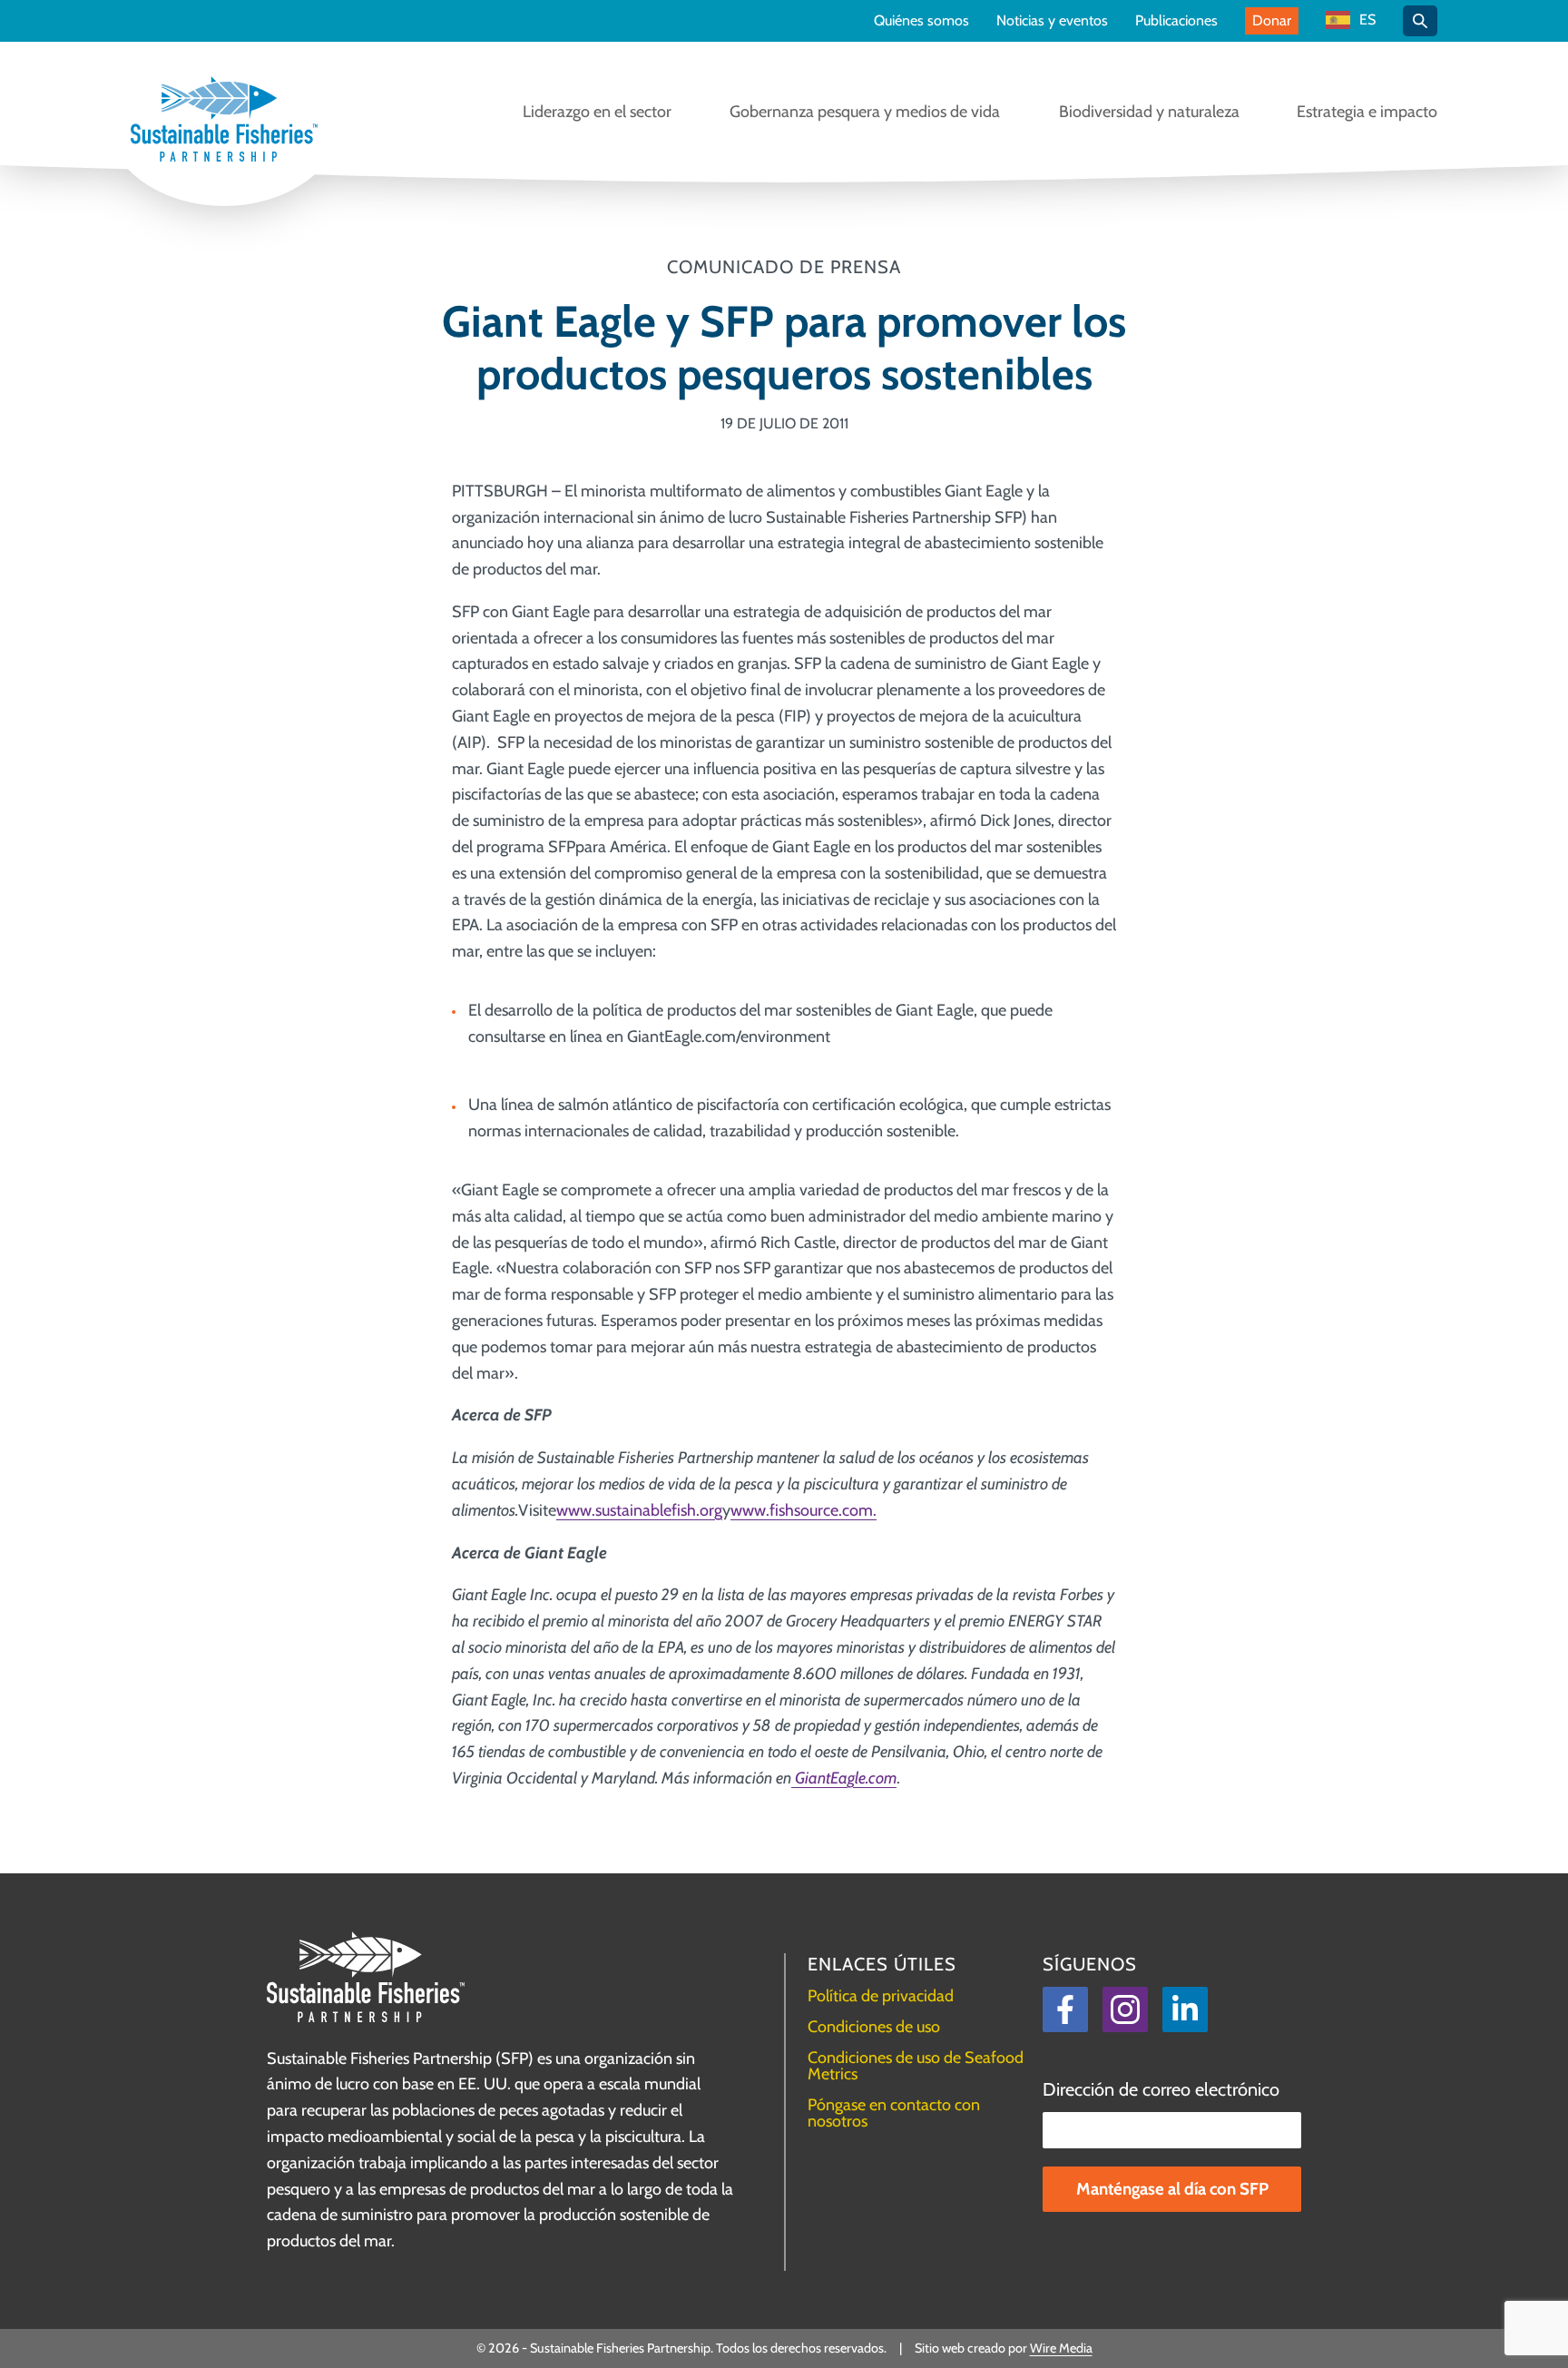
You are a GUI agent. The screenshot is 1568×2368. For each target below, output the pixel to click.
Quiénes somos (921, 21)
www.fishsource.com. (804, 1510)
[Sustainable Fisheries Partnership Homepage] (224, 121)
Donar (1272, 20)
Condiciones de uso (874, 2027)
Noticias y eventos (1052, 21)
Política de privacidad (881, 1996)
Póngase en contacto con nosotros (894, 2113)
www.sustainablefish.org (639, 1510)
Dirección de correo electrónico (1161, 2089)
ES (1367, 20)
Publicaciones (1176, 21)
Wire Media (1061, 2348)
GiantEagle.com (844, 1778)
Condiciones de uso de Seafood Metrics (916, 2066)
